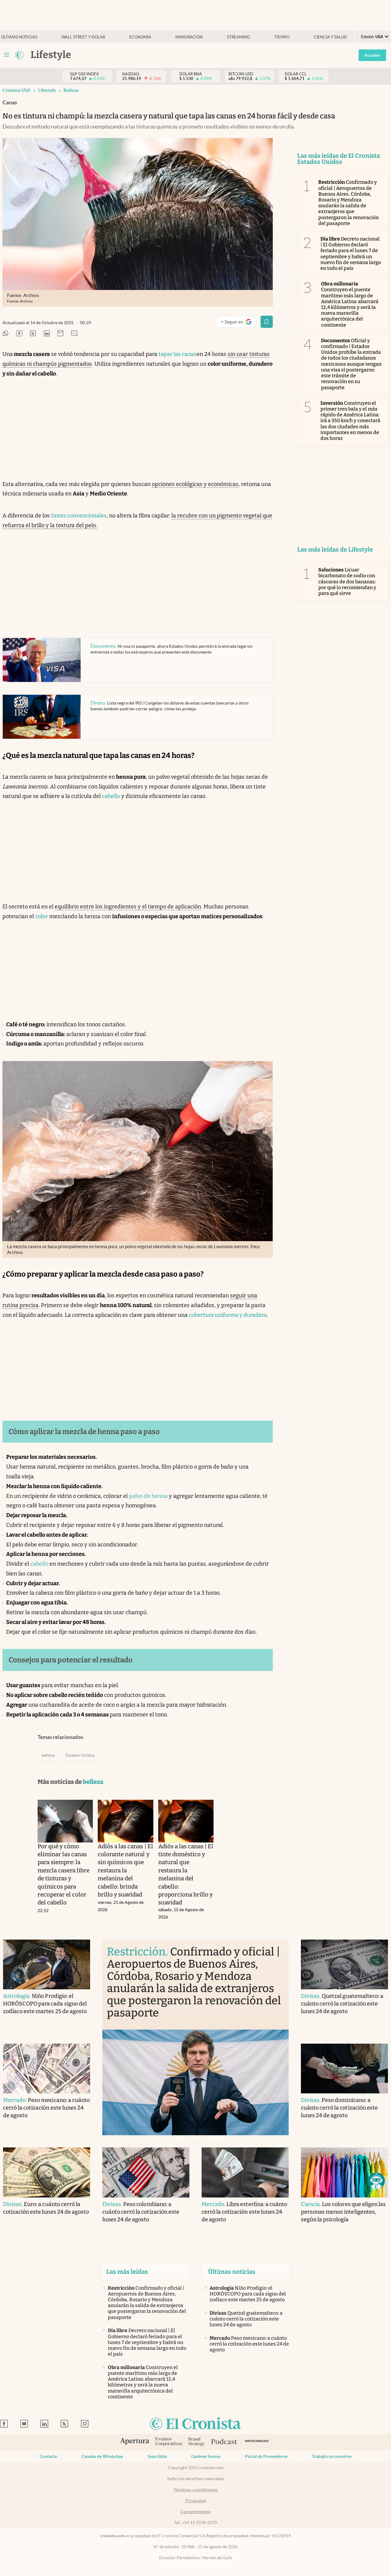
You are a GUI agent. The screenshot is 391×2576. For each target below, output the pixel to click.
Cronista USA (16, 90)
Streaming (239, 37)
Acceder (372, 55)
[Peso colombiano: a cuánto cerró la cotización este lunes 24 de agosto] (146, 2172)
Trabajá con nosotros (332, 2456)
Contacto (48, 2456)
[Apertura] (135, 2442)
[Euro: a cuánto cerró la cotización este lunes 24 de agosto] (47, 2172)
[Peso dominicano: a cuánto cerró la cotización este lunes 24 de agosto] (344, 2069)
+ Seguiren (239, 323)
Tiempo (282, 37)
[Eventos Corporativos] (169, 2442)
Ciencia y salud (330, 37)
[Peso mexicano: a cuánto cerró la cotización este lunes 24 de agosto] (47, 2069)
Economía (140, 37)
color (42, 916)
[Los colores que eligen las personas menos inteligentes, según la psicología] (344, 2172)
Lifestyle (47, 90)
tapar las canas (178, 354)
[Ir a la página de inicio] (195, 2424)
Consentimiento (196, 2512)
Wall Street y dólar (83, 37)
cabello (111, 796)
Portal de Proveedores (266, 2456)
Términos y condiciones (196, 2490)
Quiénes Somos (206, 2456)
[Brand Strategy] (197, 2442)
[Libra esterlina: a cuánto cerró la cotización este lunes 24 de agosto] (245, 2172)
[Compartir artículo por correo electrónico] (60, 334)
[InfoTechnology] (257, 2442)
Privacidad (196, 2501)
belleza (71, 90)
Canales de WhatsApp (102, 2456)
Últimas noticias (19, 37)
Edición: (372, 37)
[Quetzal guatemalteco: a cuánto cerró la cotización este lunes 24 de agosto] (344, 1964)
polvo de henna (148, 1496)
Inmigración (189, 37)
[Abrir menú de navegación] (7, 55)
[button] (376, 2181)
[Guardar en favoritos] (267, 322)
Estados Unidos (80, 1755)
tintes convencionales (79, 516)
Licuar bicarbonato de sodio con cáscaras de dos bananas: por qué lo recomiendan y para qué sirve (347, 582)
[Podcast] (224, 2442)
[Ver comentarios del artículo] (74, 334)
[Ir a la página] (20, 55)
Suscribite (157, 2456)
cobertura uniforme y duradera (228, 1315)
